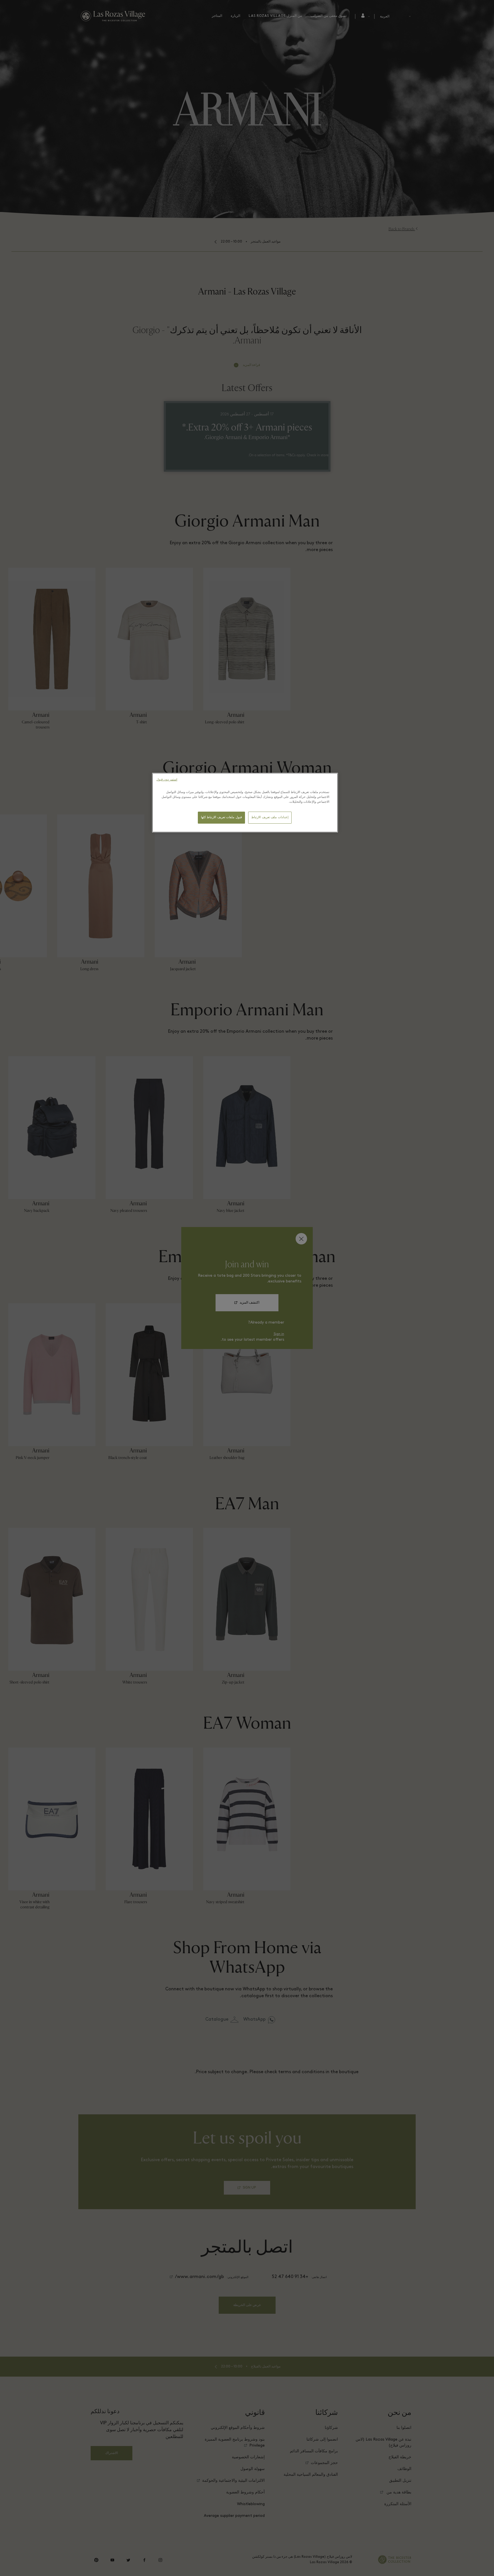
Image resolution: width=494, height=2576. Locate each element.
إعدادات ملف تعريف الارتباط (270, 817)
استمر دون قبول (167, 780)
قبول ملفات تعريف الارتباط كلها (221, 817)
